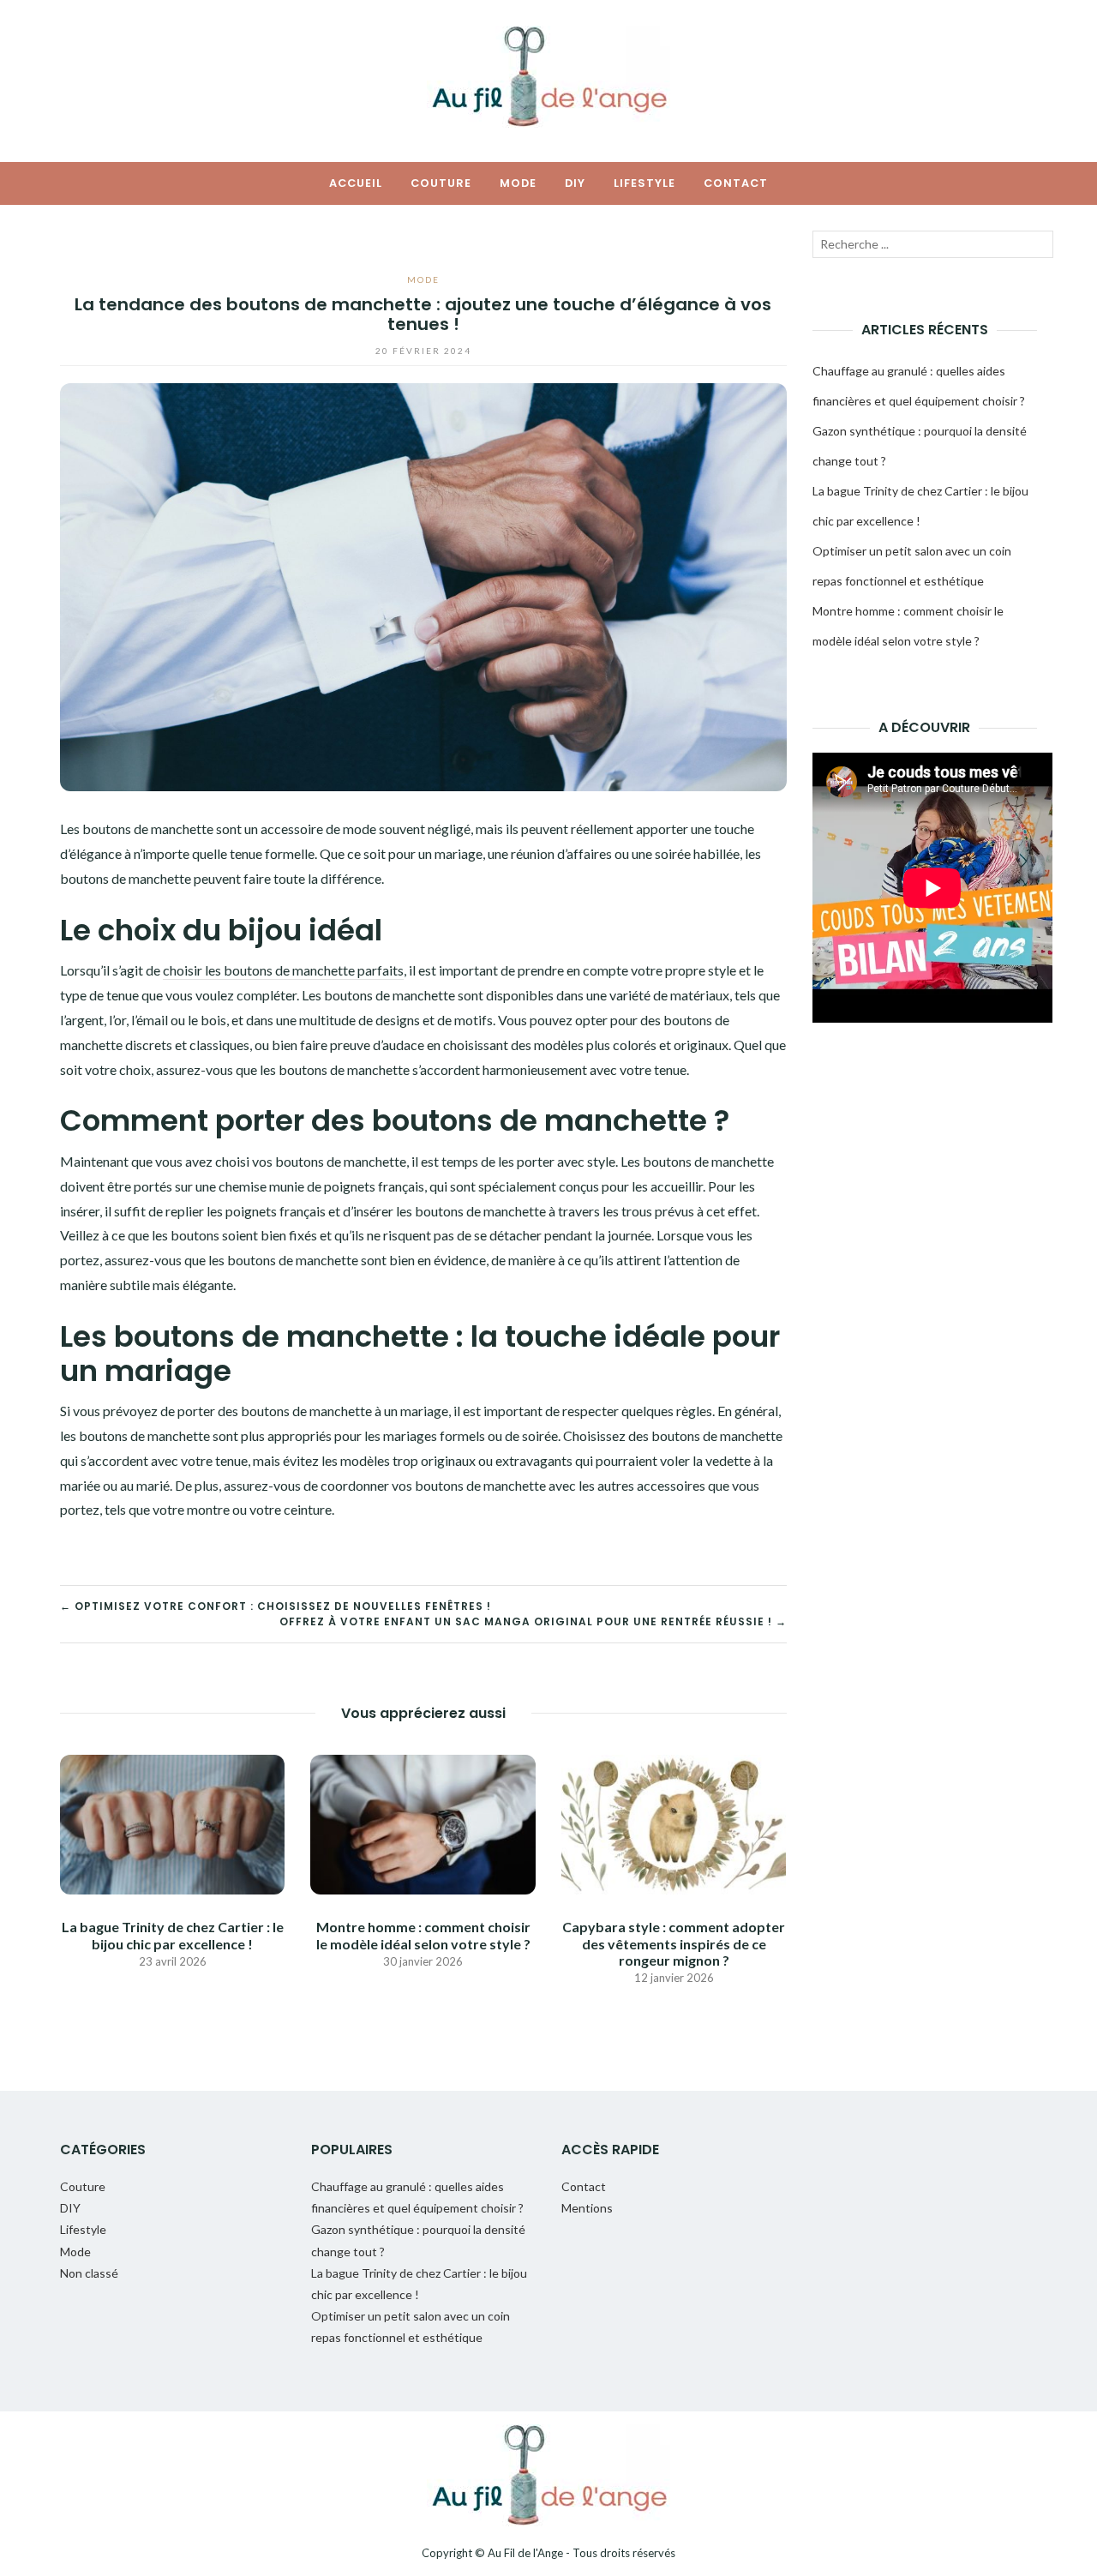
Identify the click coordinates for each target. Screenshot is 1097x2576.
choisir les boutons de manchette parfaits (283, 970)
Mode (518, 183)
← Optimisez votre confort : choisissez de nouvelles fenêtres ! (276, 1606)
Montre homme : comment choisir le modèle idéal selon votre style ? (423, 1935)
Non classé (89, 2273)
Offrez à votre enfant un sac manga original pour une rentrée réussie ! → (533, 1621)
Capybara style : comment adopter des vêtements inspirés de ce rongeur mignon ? (674, 1943)
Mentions (587, 2208)
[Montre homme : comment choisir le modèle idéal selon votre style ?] (423, 1823)
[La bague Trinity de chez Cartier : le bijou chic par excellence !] (172, 1823)
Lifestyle (644, 183)
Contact (736, 183)
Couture (441, 183)
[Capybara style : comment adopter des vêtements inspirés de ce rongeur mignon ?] (674, 1823)
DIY (575, 183)
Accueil (356, 183)
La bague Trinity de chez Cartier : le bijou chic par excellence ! (173, 1935)
